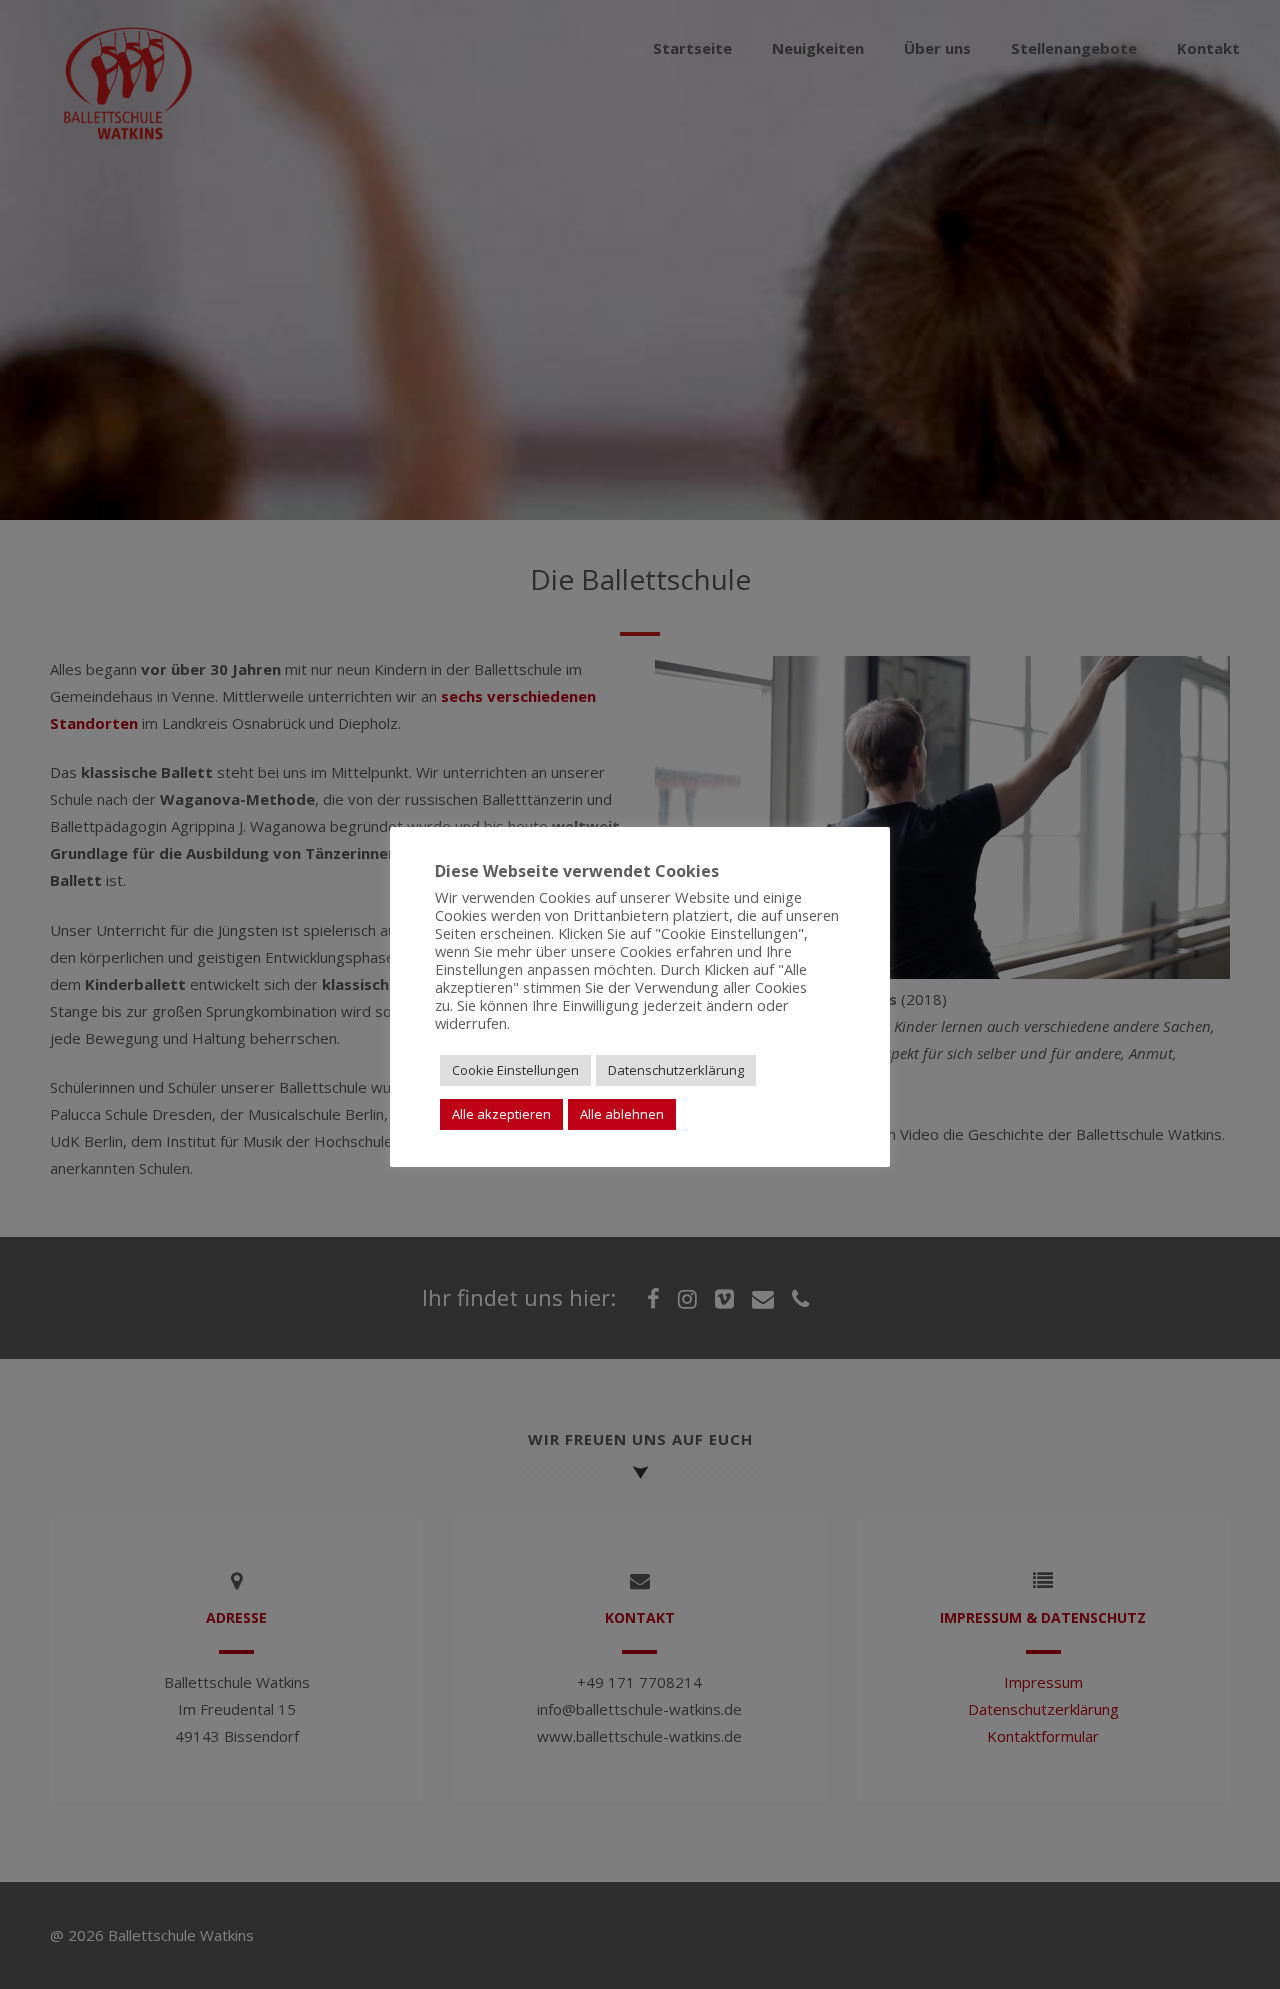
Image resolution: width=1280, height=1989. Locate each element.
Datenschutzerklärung (676, 1070)
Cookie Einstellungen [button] (515, 1070)
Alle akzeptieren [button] (501, 1114)
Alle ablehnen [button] (622, 1114)
